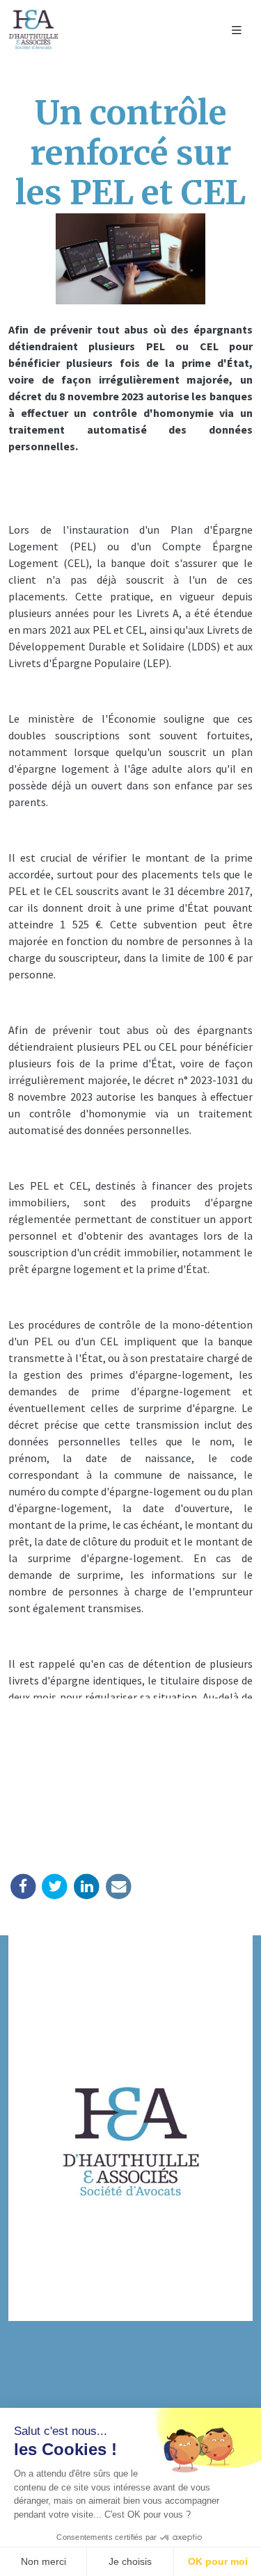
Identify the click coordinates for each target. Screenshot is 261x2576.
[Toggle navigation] (237, 30)
